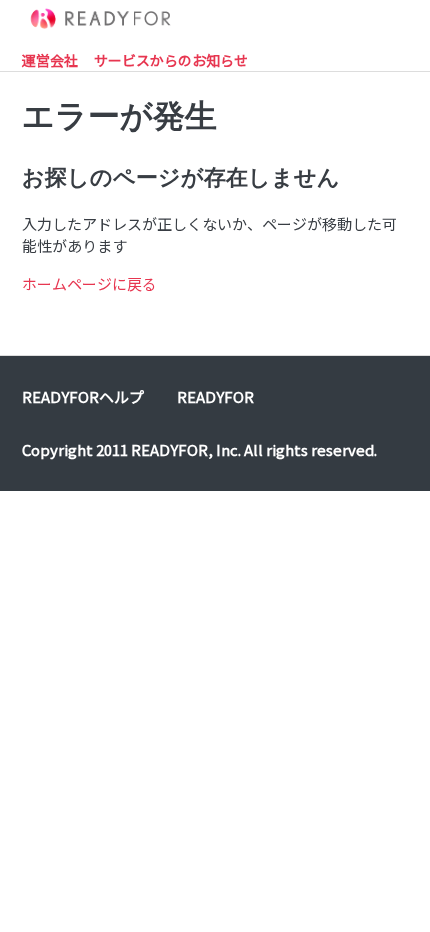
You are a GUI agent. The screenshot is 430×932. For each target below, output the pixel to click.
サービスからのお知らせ (171, 60)
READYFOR (215, 396)
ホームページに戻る (89, 283)
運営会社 (50, 60)
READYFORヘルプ (83, 396)
